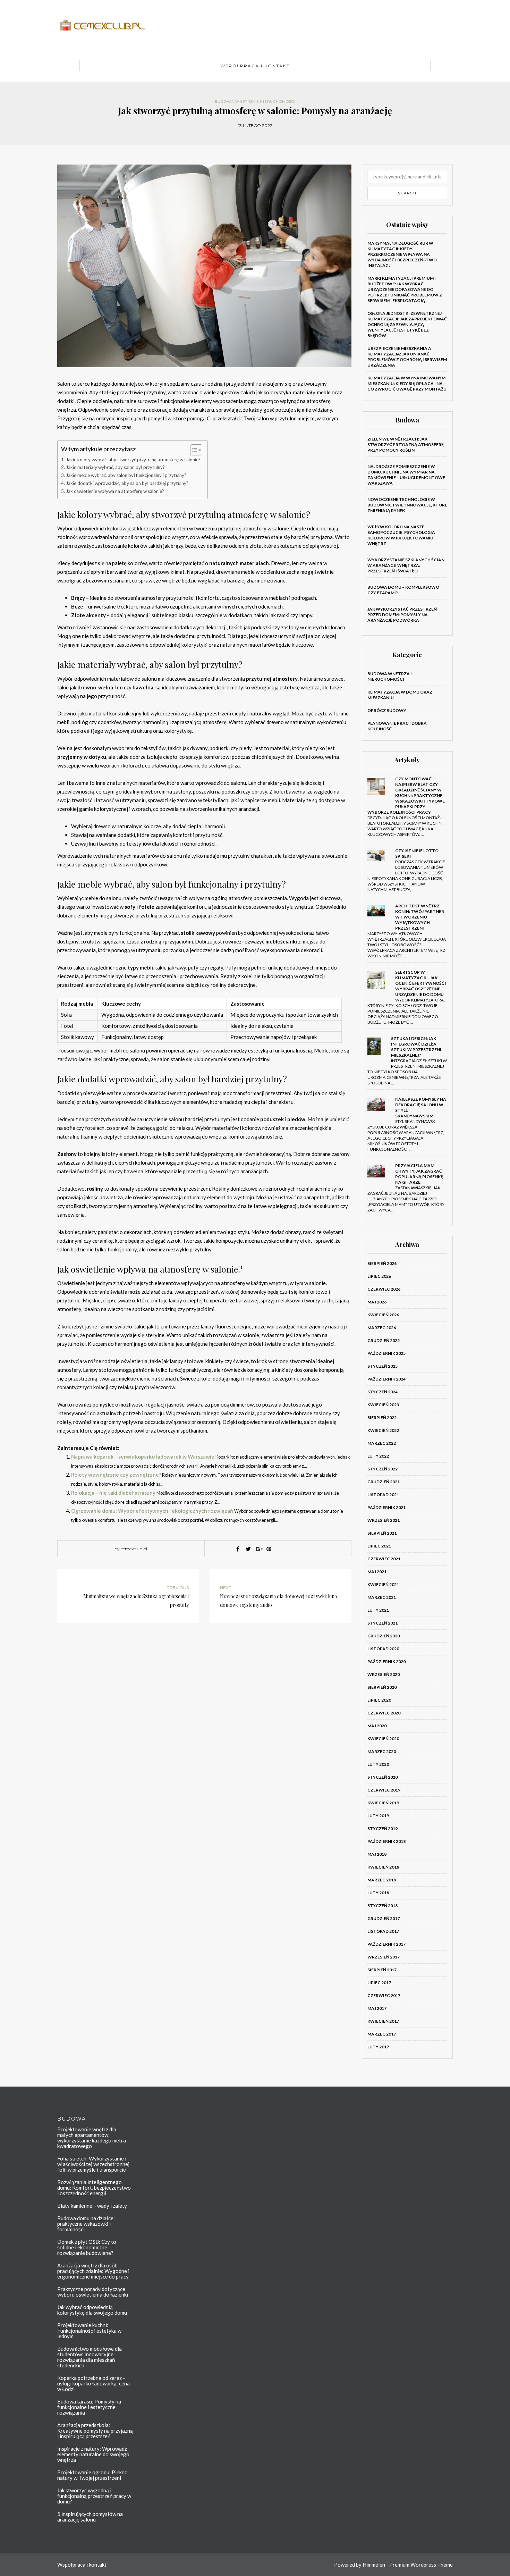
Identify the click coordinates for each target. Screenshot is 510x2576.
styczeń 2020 (382, 1777)
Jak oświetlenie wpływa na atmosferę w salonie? (115, 491)
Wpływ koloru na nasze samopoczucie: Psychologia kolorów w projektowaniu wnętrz (401, 535)
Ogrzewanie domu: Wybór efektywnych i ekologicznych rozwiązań (152, 1511)
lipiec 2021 (379, 1546)
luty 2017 (378, 2047)
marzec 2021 (382, 1597)
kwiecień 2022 (383, 1430)
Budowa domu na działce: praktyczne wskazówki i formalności (86, 2224)
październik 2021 (386, 1507)
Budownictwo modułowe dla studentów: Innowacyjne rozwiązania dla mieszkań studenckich (90, 2357)
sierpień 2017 (382, 1970)
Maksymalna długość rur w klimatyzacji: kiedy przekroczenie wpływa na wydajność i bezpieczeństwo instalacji (402, 254)
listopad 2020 (383, 1649)
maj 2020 (377, 1726)
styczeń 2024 (382, 1392)
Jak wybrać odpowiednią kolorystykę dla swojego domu (92, 2310)
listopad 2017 (383, 1931)
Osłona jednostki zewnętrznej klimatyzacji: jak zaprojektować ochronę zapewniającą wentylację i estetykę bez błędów (407, 324)
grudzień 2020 (384, 1636)
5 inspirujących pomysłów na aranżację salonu (90, 2517)
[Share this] (238, 1549)
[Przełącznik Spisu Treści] (193, 450)
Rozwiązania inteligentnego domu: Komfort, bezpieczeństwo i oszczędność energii (94, 2188)
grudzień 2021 (384, 1482)
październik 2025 (386, 1353)
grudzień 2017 (384, 1918)
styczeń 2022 (382, 1469)
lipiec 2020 (379, 1700)
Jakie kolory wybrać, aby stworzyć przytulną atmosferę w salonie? (133, 460)
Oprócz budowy (387, 710)
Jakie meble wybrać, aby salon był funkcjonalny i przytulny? (126, 475)
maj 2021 (377, 1572)
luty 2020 (378, 1764)
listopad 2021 (383, 1495)
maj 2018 (377, 1854)
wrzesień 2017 (384, 1957)
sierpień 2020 (382, 1687)
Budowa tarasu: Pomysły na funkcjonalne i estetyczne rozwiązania (89, 2407)
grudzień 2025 (384, 1340)
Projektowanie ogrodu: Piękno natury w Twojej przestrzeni (92, 2475)
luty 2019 (378, 1816)
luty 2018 (378, 1893)
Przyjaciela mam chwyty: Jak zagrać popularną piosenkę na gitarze (419, 1174)
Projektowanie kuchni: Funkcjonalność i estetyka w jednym (89, 2331)
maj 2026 (377, 1302)
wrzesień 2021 (384, 1520)
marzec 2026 (382, 1328)
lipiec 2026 (379, 1276)
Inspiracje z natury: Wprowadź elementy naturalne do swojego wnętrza (93, 2454)
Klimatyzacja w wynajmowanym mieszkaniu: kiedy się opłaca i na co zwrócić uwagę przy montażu (407, 383)
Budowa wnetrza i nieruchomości (255, 102)
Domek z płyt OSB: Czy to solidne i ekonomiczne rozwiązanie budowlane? (87, 2247)
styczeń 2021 (382, 1623)
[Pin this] (269, 1549)
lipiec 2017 (379, 1983)
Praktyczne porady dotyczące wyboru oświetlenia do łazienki (93, 2292)
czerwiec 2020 (384, 1713)
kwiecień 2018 (383, 1867)
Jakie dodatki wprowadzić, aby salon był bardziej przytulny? (127, 483)
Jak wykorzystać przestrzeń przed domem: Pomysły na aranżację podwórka (402, 615)
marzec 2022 (382, 1443)
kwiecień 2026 (383, 1315)
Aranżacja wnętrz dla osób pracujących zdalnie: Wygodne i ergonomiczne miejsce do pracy (93, 2271)
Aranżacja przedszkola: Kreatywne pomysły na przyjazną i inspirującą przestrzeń (95, 2431)
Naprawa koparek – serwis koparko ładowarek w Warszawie (143, 1457)
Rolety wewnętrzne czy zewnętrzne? (116, 1475)
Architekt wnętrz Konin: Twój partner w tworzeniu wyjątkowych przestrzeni (420, 917)
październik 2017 (386, 1944)
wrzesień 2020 (384, 1674)
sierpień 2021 (382, 1533)
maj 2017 (377, 2008)
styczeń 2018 (382, 1906)
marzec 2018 (382, 1880)
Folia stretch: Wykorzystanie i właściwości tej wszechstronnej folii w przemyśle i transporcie (93, 2164)
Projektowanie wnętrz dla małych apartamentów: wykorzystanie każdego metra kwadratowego (92, 2138)
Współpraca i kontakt (255, 66)
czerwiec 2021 (384, 1559)
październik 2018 (386, 1841)
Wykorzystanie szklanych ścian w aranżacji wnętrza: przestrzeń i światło (406, 565)
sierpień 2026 (382, 1263)
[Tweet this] (248, 1549)
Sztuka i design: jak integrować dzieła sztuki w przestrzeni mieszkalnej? (416, 1047)
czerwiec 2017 (384, 1995)
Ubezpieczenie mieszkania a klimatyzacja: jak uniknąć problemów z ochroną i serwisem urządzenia (407, 357)
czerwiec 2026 (384, 1289)
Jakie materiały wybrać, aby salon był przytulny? (115, 467)
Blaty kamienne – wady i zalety (92, 2206)
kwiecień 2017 (383, 2021)
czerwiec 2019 (384, 1790)
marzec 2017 (382, 2034)
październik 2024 (386, 1379)
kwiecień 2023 (383, 1405)
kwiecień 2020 (383, 1739)
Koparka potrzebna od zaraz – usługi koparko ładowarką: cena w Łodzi (93, 2383)
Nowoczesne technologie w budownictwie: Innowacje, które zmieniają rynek (407, 505)
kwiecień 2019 (383, 1803)
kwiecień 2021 (383, 1584)
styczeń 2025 (382, 1366)
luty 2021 (378, 1610)
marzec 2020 (382, 1751)
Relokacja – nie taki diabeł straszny (113, 1493)
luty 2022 (378, 1456)
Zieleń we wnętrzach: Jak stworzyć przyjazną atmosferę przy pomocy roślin (406, 444)
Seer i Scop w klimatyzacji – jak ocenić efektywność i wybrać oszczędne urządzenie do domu (421, 983)
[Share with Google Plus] (258, 1549)
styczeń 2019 (382, 1828)
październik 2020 (386, 1662)
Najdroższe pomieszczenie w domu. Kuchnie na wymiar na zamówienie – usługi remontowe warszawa (406, 475)
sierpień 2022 (382, 1417)
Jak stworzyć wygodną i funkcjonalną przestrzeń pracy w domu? (94, 2496)
